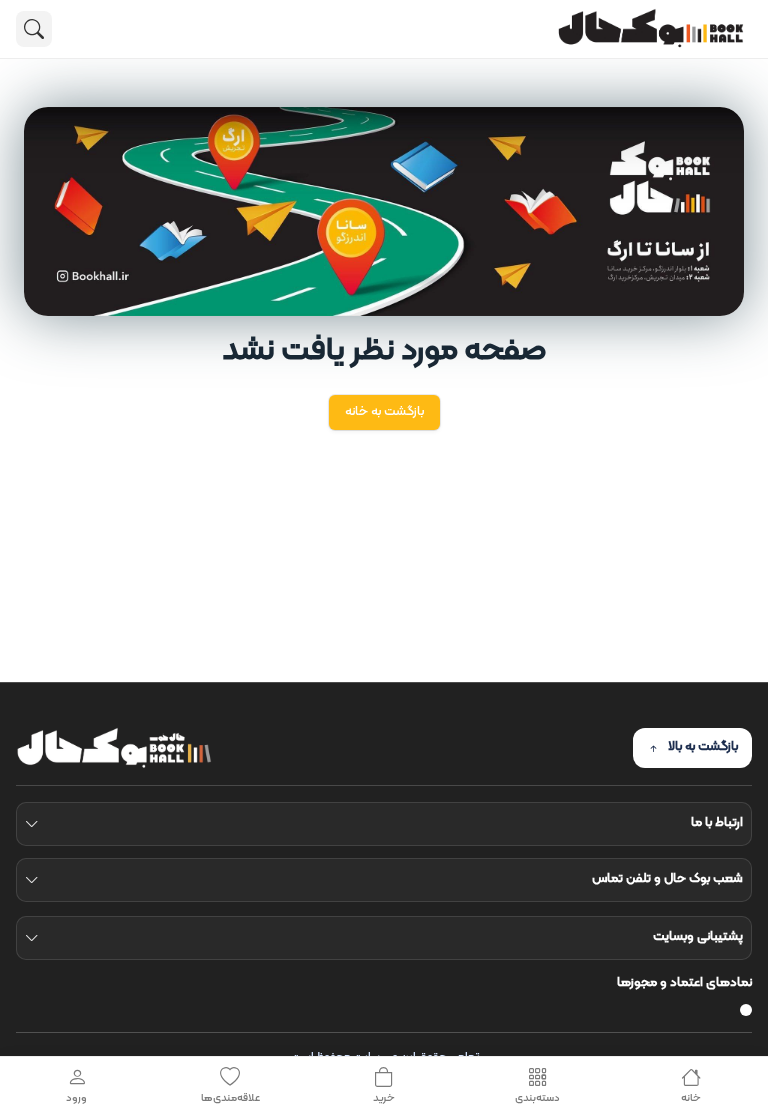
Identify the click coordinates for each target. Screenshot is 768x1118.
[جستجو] (34, 29)
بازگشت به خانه (384, 412)
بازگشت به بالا (703, 747)
